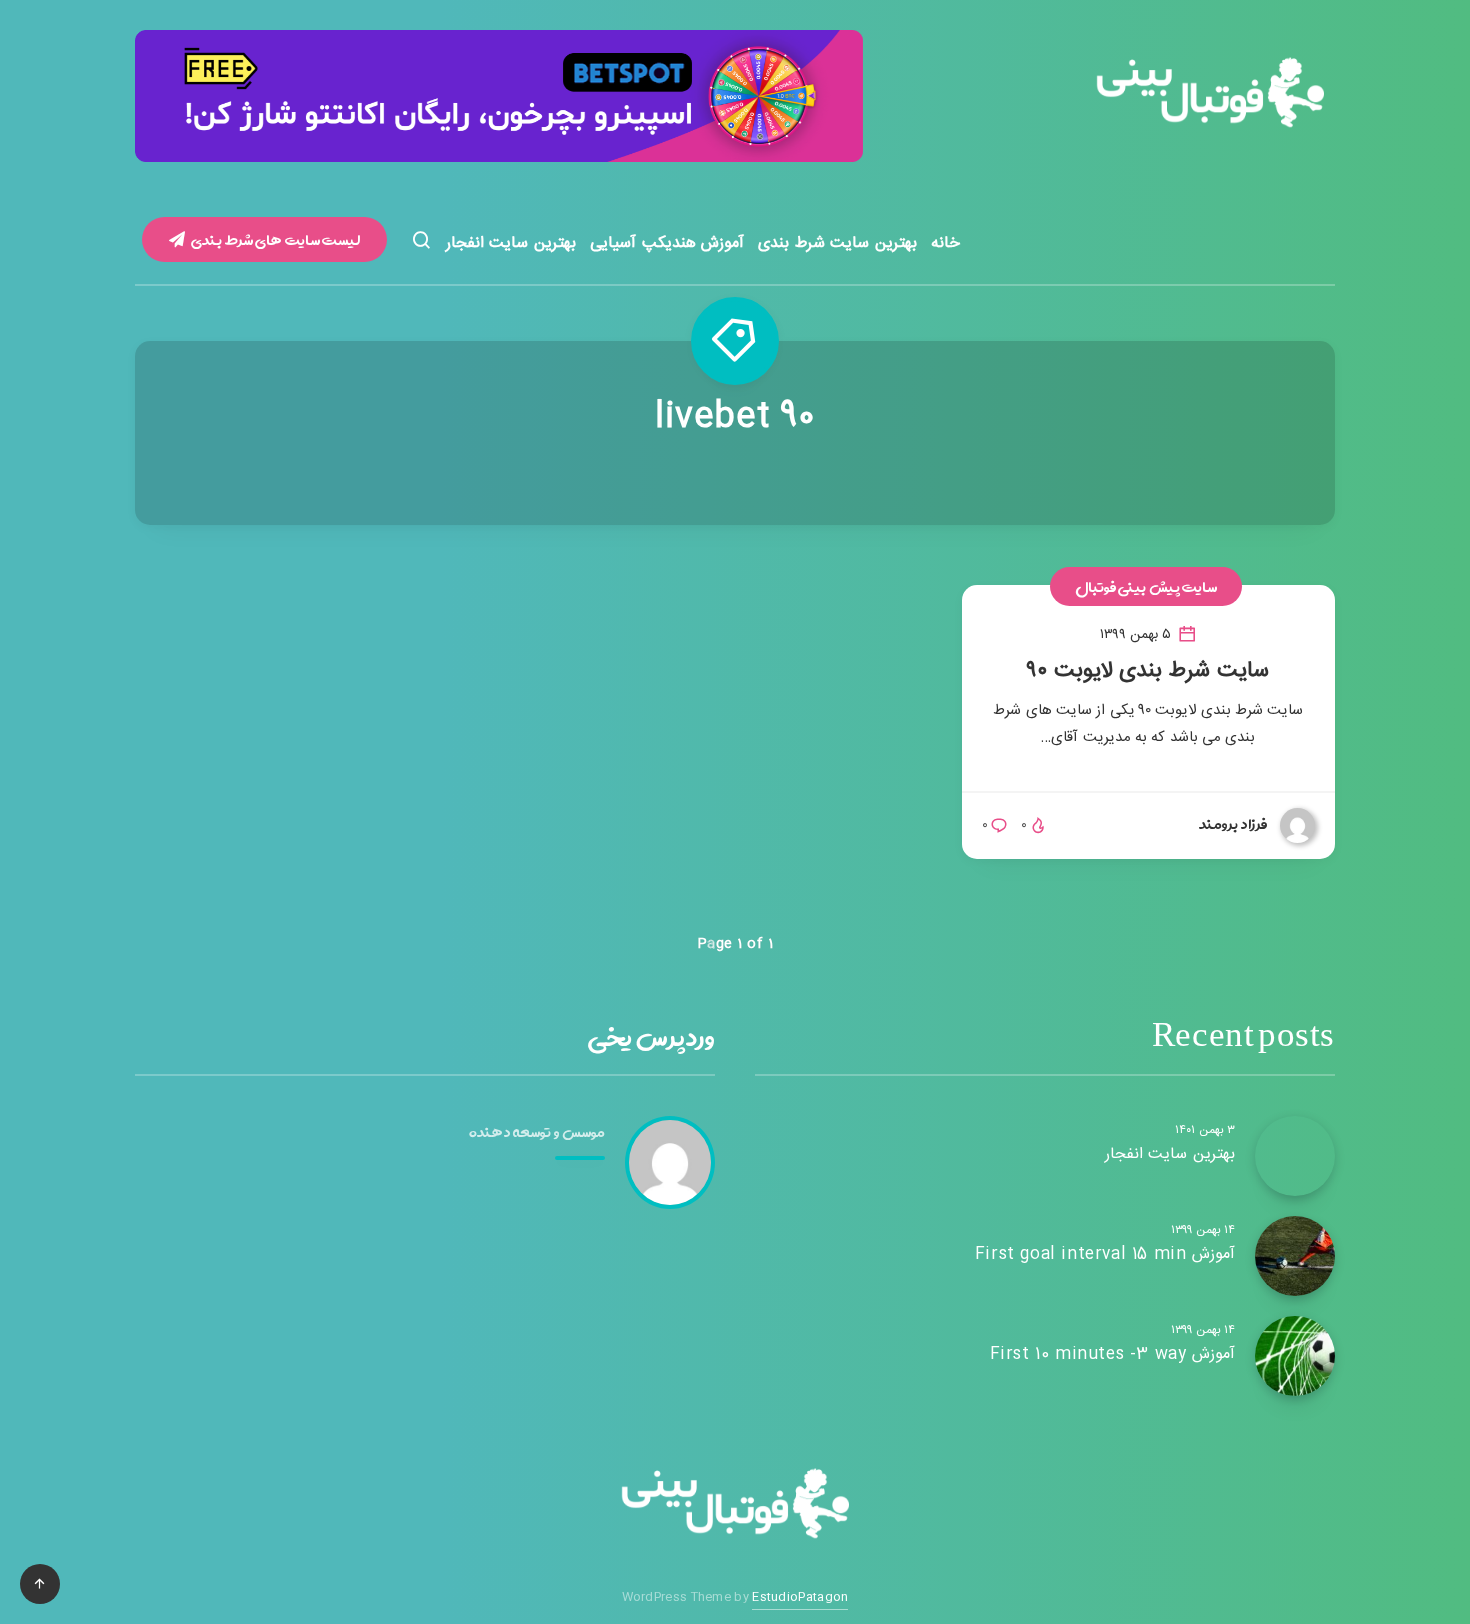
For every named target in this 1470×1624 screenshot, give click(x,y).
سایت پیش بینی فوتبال (1146, 586)
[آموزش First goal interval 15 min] (1295, 1256)
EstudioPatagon (800, 1597)
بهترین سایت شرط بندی (837, 243)
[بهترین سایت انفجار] (1295, 1156)
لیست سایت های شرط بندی (275, 239)
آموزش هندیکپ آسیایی (667, 243)
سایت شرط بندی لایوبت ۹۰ (1148, 671)
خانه (945, 243)
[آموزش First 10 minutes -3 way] (1295, 1356)
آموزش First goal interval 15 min (1105, 1254)
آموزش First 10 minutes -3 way (1112, 1354)
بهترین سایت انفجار (511, 243)
